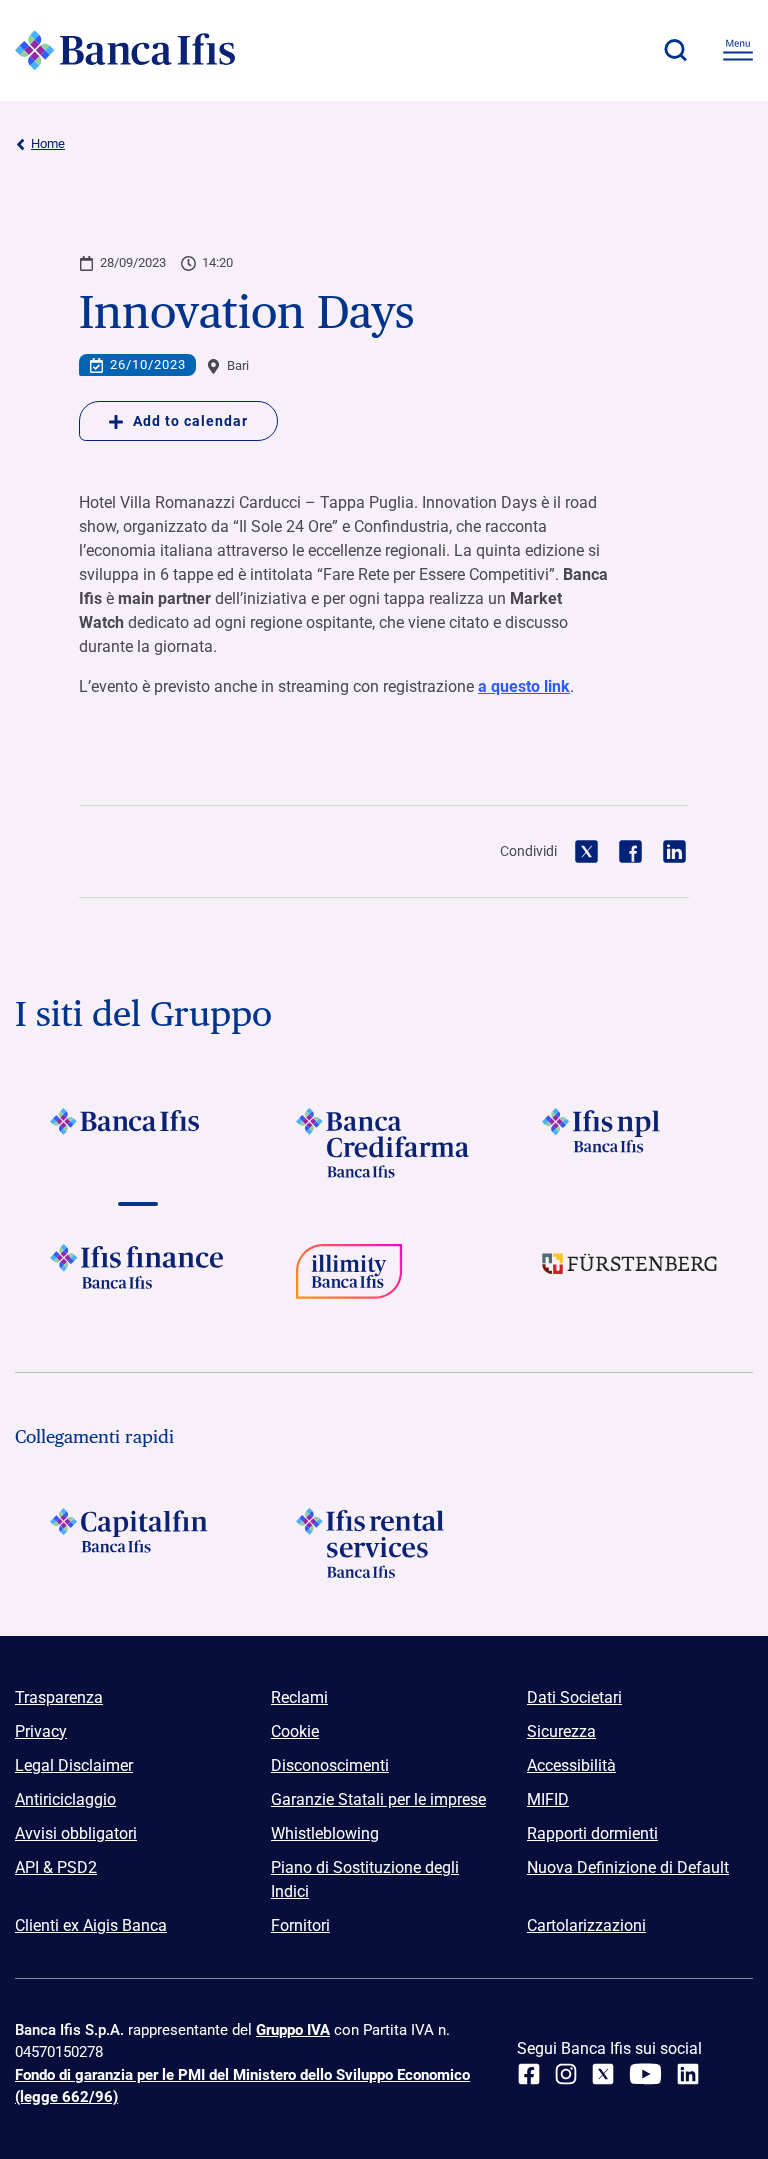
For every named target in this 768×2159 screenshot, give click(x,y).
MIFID (548, 1799)
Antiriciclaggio (65, 1799)
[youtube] (645, 2074)
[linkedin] (688, 2074)
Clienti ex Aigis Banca (91, 1925)
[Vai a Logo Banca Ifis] (138, 1143)
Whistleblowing (325, 1833)
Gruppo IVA (293, 2030)
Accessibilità (571, 1765)
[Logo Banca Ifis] (125, 50)
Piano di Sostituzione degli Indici (365, 1879)
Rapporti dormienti (592, 1833)
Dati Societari (574, 1697)
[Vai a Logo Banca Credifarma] (384, 1143)
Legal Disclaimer (74, 1765)
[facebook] (529, 2074)
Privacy (41, 1731)
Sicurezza (561, 1731)
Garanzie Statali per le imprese (378, 1799)
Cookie (295, 1731)
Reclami (299, 1697)
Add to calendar (190, 421)
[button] (675, 50)
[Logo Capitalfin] (138, 1543)
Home (48, 143)
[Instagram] (566, 2074)
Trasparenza (59, 1697)
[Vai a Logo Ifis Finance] (138, 1279)
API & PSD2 (56, 1867)
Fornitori (300, 1925)
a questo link (524, 686)
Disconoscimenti (330, 1765)
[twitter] (603, 2074)
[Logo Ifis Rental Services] (384, 1543)
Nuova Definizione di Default (628, 1867)
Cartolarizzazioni (586, 1925)
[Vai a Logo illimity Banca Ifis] (384, 1279)
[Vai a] (630, 1143)
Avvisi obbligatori (76, 1833)
